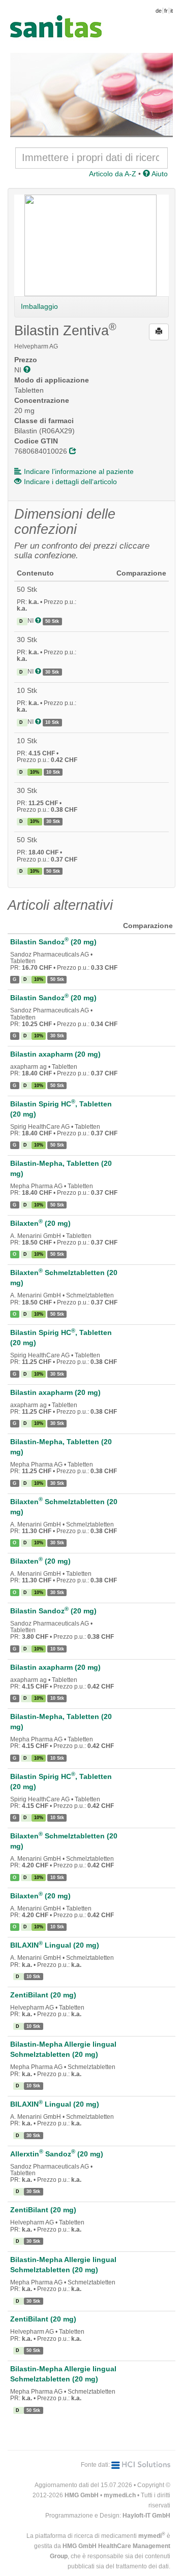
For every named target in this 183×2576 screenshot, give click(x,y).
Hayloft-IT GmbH (146, 2516)
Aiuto (159, 174)
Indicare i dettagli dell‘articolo (70, 482)
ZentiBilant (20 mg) (43, 1995)
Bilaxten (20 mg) (40, 1223)
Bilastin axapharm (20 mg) (55, 1054)
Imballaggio (39, 306)
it (172, 11)
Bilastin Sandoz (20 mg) (53, 942)
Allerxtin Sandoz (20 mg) (57, 2154)
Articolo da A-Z (113, 174)
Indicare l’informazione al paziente (79, 471)
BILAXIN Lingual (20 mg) (55, 1945)
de (159, 11)
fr (166, 11)
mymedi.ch (120, 2495)
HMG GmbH (82, 2495)
